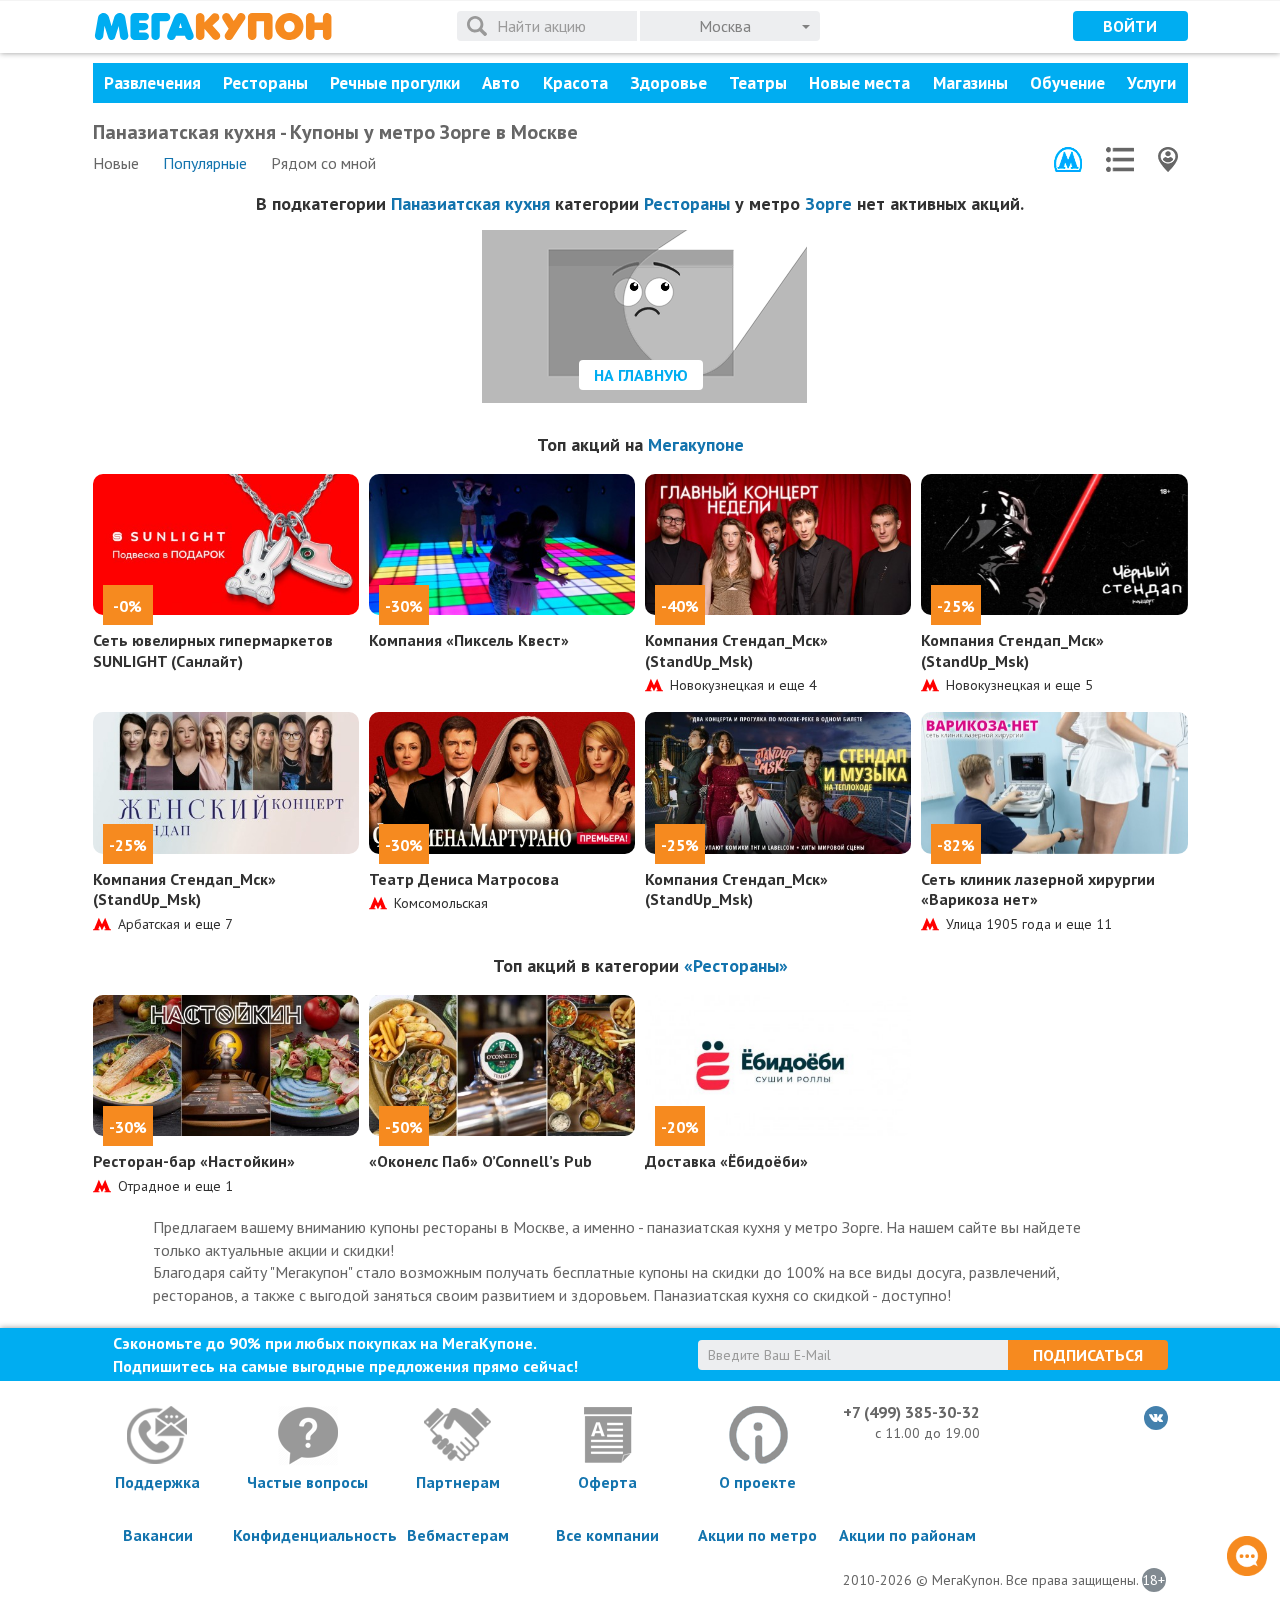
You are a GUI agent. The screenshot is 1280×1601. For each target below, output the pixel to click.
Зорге (828, 203)
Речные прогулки (395, 83)
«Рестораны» (736, 965)
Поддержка (157, 1482)
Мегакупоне (696, 444)
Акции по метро (757, 1535)
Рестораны (265, 83)
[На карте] (1168, 159)
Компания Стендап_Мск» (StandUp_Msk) (736, 650)
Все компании (607, 1535)
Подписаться (1088, 1355)
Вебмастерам (458, 1535)
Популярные (205, 163)
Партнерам (458, 1482)
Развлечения (152, 83)
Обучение (1067, 83)
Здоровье (668, 83)
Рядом (323, 163)
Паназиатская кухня (470, 203)
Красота (575, 83)
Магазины (970, 83)
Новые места (859, 83)
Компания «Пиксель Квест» (469, 640)
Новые (116, 163)
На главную (641, 375)
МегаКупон (213, 26)
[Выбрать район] (1120, 159)
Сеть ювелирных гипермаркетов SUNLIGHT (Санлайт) (213, 650)
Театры (758, 83)
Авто (501, 83)
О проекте (757, 1482)
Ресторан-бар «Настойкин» (194, 1161)
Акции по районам (907, 1535)
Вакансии (158, 1535)
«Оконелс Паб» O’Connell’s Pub (480, 1161)
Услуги (1151, 83)
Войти (1130, 26)
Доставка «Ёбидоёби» (726, 1161)
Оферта (607, 1482)
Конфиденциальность (308, 1535)
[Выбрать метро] (1068, 159)
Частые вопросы (307, 1482)
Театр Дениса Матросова (464, 879)
